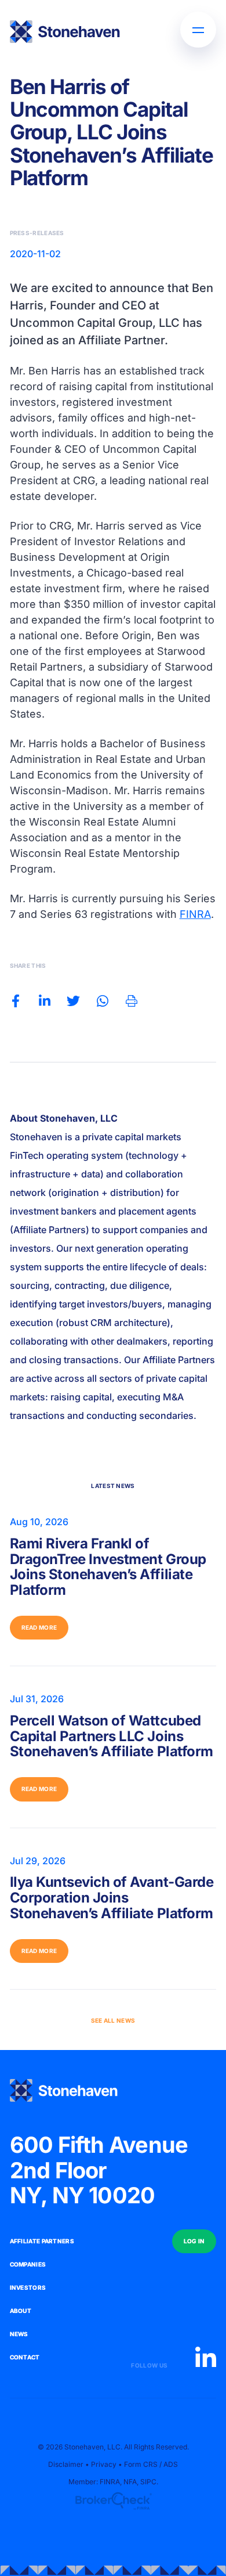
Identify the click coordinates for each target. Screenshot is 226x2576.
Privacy (104, 2464)
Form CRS (141, 2464)
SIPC (148, 2482)
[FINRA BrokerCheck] (113, 2501)
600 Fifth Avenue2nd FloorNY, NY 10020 (99, 2170)
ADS (171, 2464)
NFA (130, 2482)
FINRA (195, 914)
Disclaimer (66, 2464)
